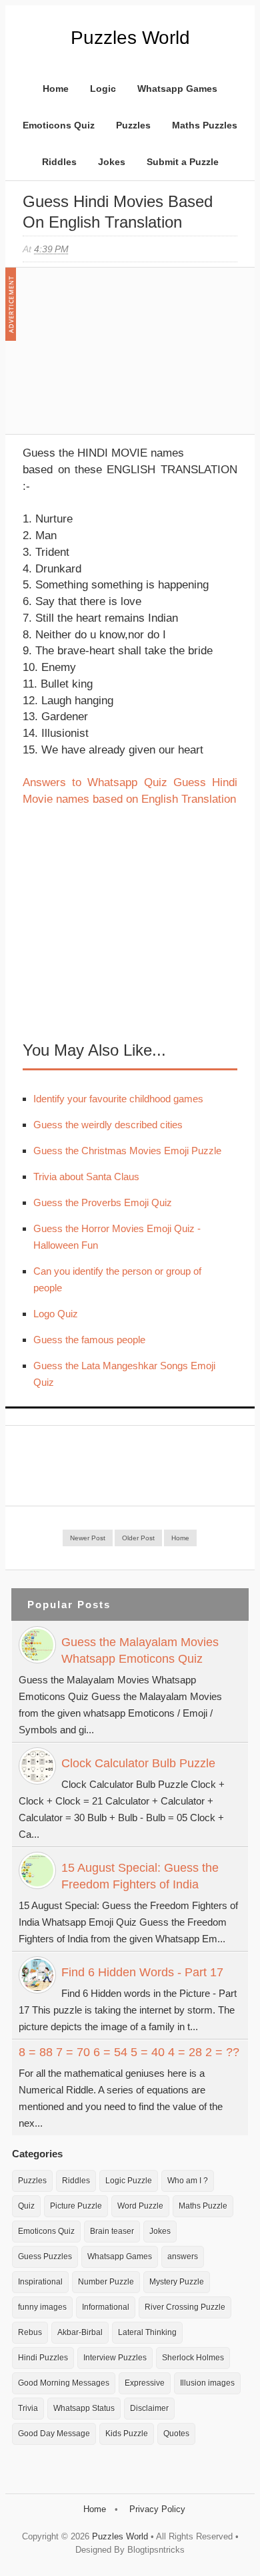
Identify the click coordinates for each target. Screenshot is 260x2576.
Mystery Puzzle (177, 2282)
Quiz (26, 2206)
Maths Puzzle (203, 2206)
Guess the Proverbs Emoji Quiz (103, 1202)
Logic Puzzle (129, 2181)
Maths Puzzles (205, 125)
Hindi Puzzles (43, 2358)
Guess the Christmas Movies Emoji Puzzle (127, 1151)
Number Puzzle (106, 2282)
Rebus (30, 2332)
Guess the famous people (89, 1340)
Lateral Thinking (147, 2332)
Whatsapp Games (177, 89)
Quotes (176, 2434)
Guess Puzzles (45, 2256)
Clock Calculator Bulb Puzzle (138, 1763)
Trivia (28, 2408)
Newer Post (88, 1538)
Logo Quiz (56, 1314)
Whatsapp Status (84, 2408)
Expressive (145, 2383)
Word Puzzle (140, 2206)
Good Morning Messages (64, 2383)
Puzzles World (130, 38)
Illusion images (207, 2383)
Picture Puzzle (76, 2206)
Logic (103, 89)
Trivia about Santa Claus (86, 1177)
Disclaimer (149, 2408)
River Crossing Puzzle (185, 2307)
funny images (42, 2307)
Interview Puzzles (115, 2358)
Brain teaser (112, 2231)
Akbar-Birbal (80, 2332)
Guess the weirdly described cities (108, 1125)
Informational (106, 2307)
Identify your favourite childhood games (118, 1099)
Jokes (112, 162)
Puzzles (133, 125)
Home (56, 89)
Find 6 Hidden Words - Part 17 (142, 1972)
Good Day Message (54, 2434)
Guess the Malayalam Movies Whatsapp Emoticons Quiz (140, 1650)
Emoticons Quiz (59, 125)
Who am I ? (188, 2181)
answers (183, 2256)
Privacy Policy (157, 2509)
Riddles (59, 162)
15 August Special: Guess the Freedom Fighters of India (140, 1876)
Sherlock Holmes (193, 2358)
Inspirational (40, 2282)
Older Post (138, 1538)
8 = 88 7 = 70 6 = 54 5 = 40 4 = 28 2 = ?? (129, 2052)
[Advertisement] (123, 357)
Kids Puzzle (127, 2434)
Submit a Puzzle (183, 162)
